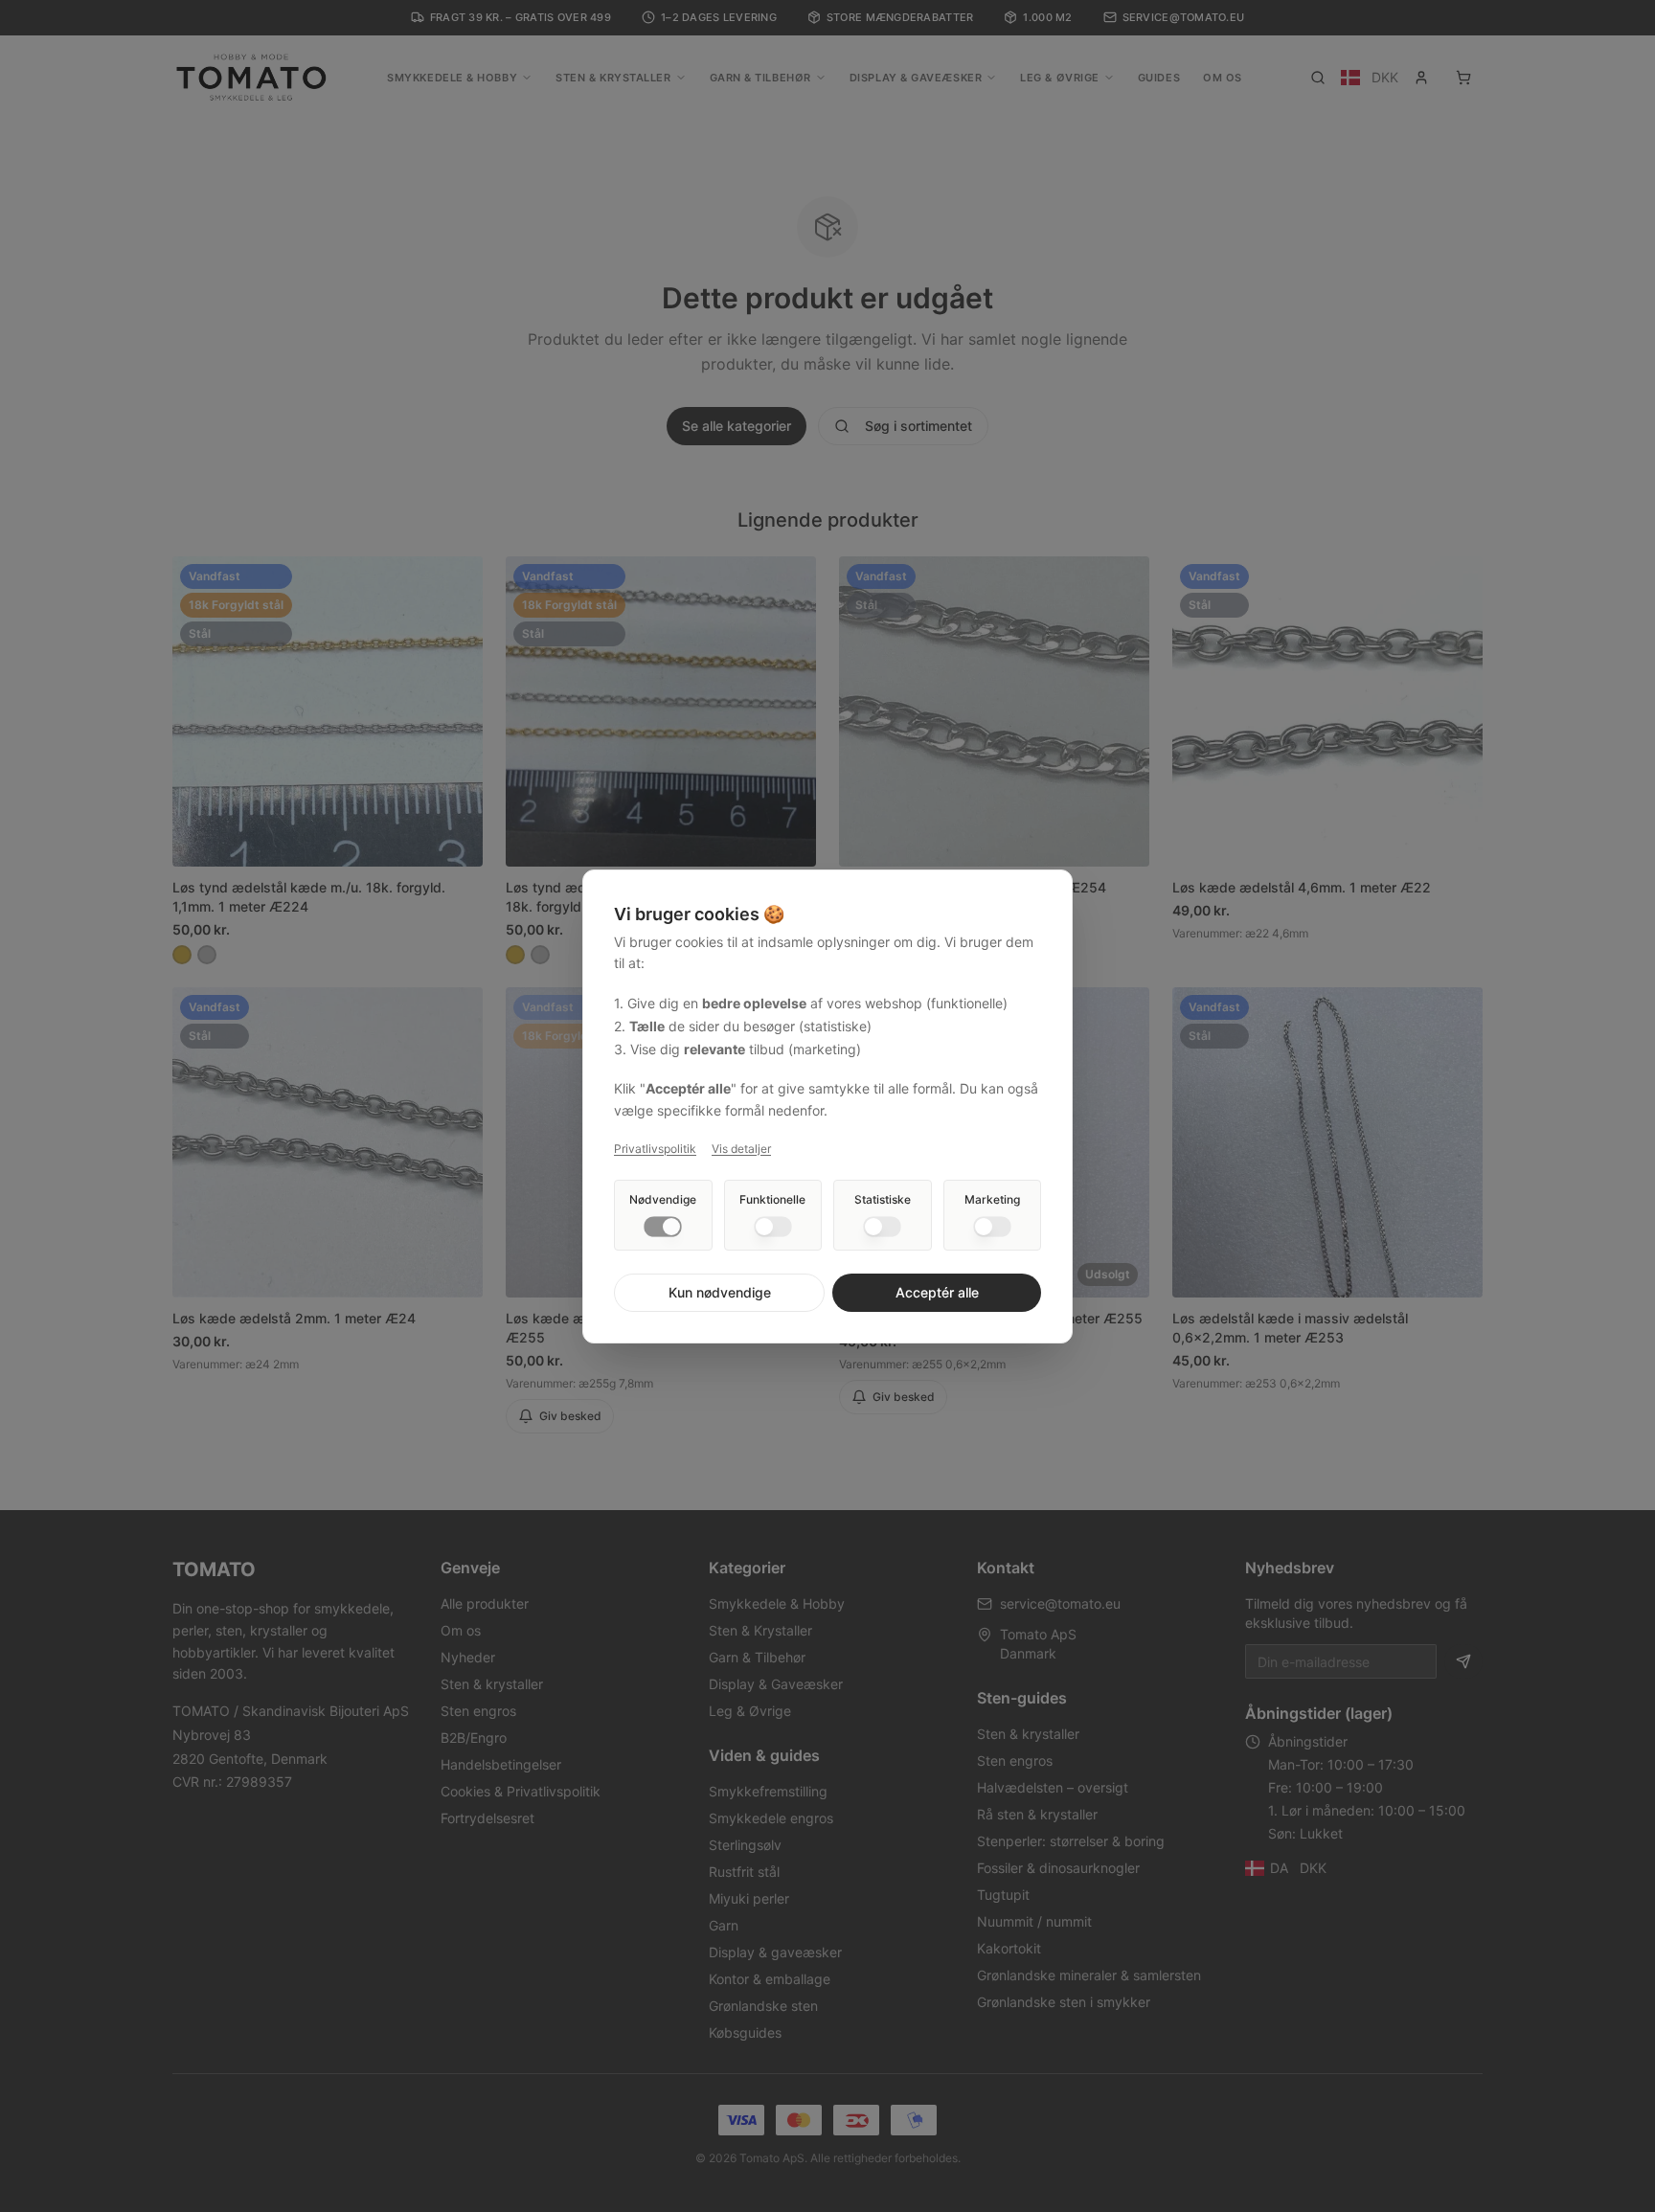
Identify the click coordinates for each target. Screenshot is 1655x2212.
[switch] (663, 1227)
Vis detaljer (741, 1149)
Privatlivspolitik (655, 1149)
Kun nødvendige (720, 1292)
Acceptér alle (937, 1292)
